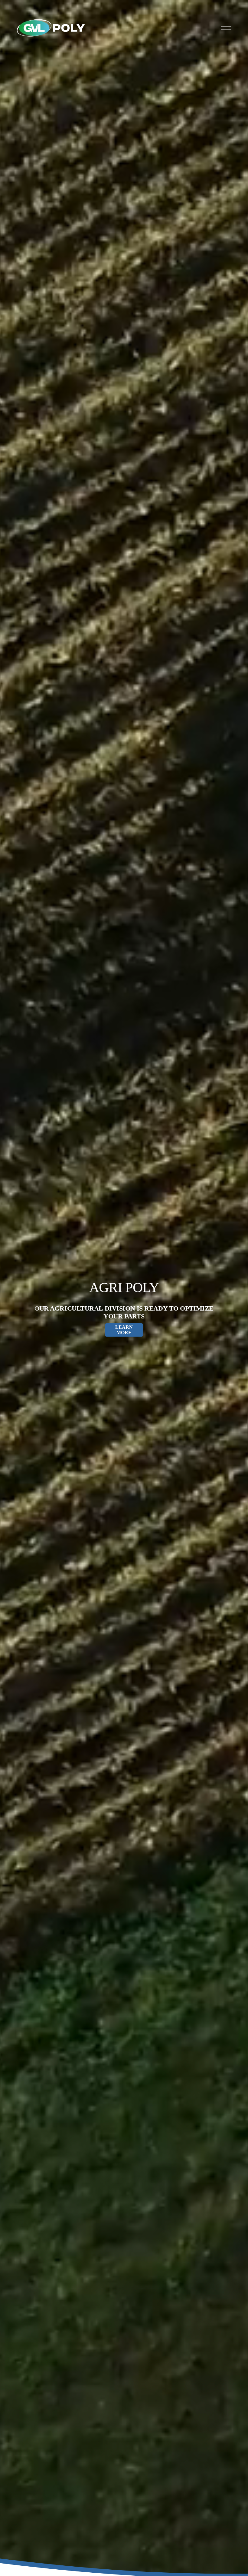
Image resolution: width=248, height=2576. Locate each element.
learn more (124, 1330)
